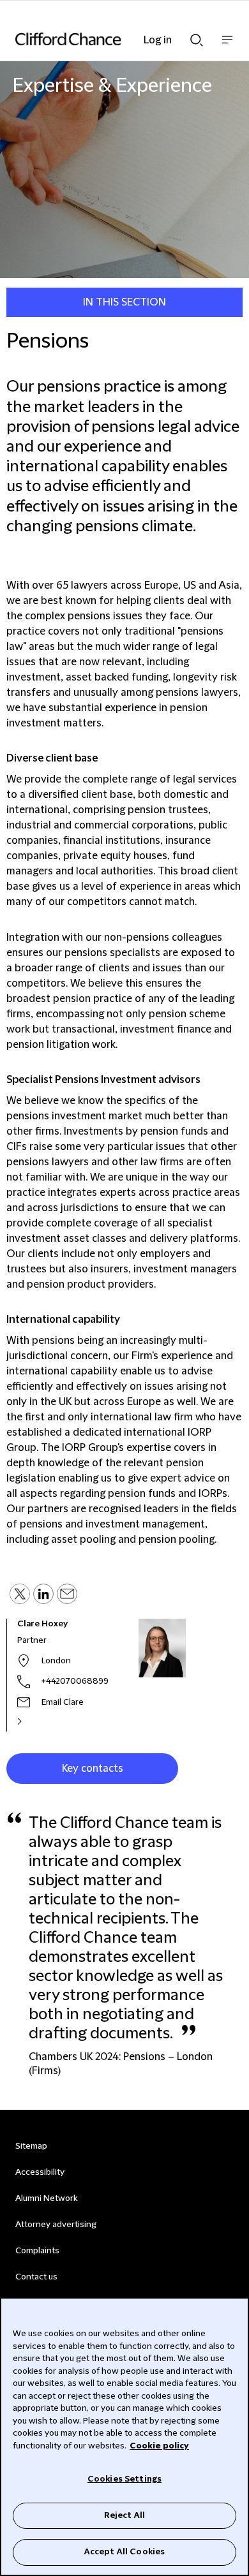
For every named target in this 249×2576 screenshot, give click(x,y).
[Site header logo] (105, 39)
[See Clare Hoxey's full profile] (33, 1721)
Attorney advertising (56, 2225)
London (56, 1661)
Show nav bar (227, 46)
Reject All (124, 2515)
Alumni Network (46, 2198)
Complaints (37, 2251)
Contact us (36, 2277)
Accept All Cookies (124, 2552)
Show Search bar (197, 36)
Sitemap (31, 2146)
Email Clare (63, 1702)
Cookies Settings (124, 2479)
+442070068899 (75, 1681)
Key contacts (93, 1769)
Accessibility (40, 2172)
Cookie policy (159, 2446)
